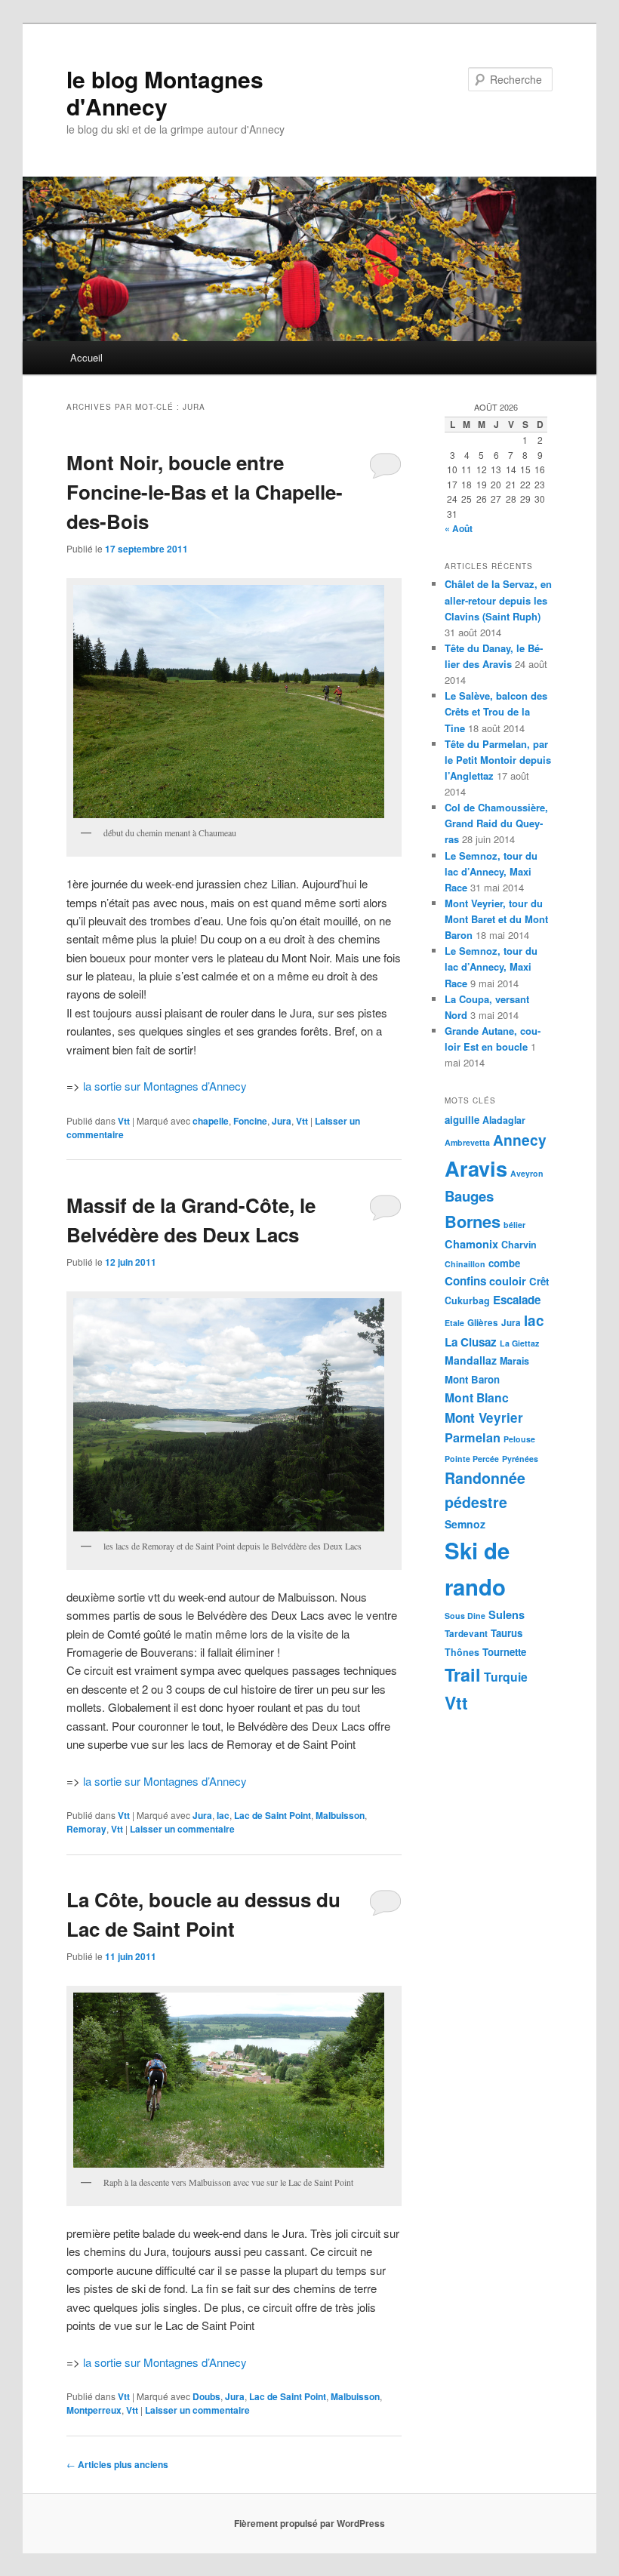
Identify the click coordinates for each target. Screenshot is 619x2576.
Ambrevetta (467, 1142)
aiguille (462, 1120)
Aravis (476, 1168)
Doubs (206, 2396)
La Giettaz (519, 1343)
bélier (514, 1225)
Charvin (519, 1245)
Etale (454, 1323)
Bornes (473, 1221)
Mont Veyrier (484, 1417)
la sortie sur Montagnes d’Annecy (165, 1086)
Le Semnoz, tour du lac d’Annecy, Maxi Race (491, 871)
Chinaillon (465, 1264)
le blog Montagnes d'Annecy (165, 92)
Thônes (462, 1652)
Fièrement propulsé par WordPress (309, 2523)
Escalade (517, 1300)
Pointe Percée (472, 1459)
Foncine (250, 1121)
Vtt (124, 1121)
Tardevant (466, 1634)
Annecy (520, 1140)
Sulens (507, 1614)
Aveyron (527, 1173)
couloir (508, 1281)
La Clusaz (471, 1342)
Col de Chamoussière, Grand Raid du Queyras (496, 823)
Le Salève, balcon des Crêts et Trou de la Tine (496, 711)
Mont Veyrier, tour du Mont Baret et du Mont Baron (496, 919)
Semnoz (465, 1524)
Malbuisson (340, 1815)
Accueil (86, 357)
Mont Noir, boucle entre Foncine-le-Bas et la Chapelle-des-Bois (205, 492)
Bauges (469, 1196)
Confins (465, 1281)
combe (504, 1263)
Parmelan (473, 1437)
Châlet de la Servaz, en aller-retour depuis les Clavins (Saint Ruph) (498, 600)
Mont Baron (472, 1379)
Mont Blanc (477, 1397)
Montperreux (94, 2410)
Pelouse (519, 1439)
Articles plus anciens (117, 2464)
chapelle (211, 1121)
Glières (483, 1323)
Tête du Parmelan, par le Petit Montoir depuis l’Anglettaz (498, 760)
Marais (514, 1361)
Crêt (539, 1281)
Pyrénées (520, 1459)
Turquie (506, 1677)
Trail (463, 1674)
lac (223, 1815)
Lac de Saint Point (273, 1815)
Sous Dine (465, 1616)
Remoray (86, 1829)
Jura (282, 1121)
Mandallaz (471, 1360)
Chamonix (471, 1244)
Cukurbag (467, 1300)
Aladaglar (504, 1120)
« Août (459, 528)
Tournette (504, 1652)
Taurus (507, 1633)
